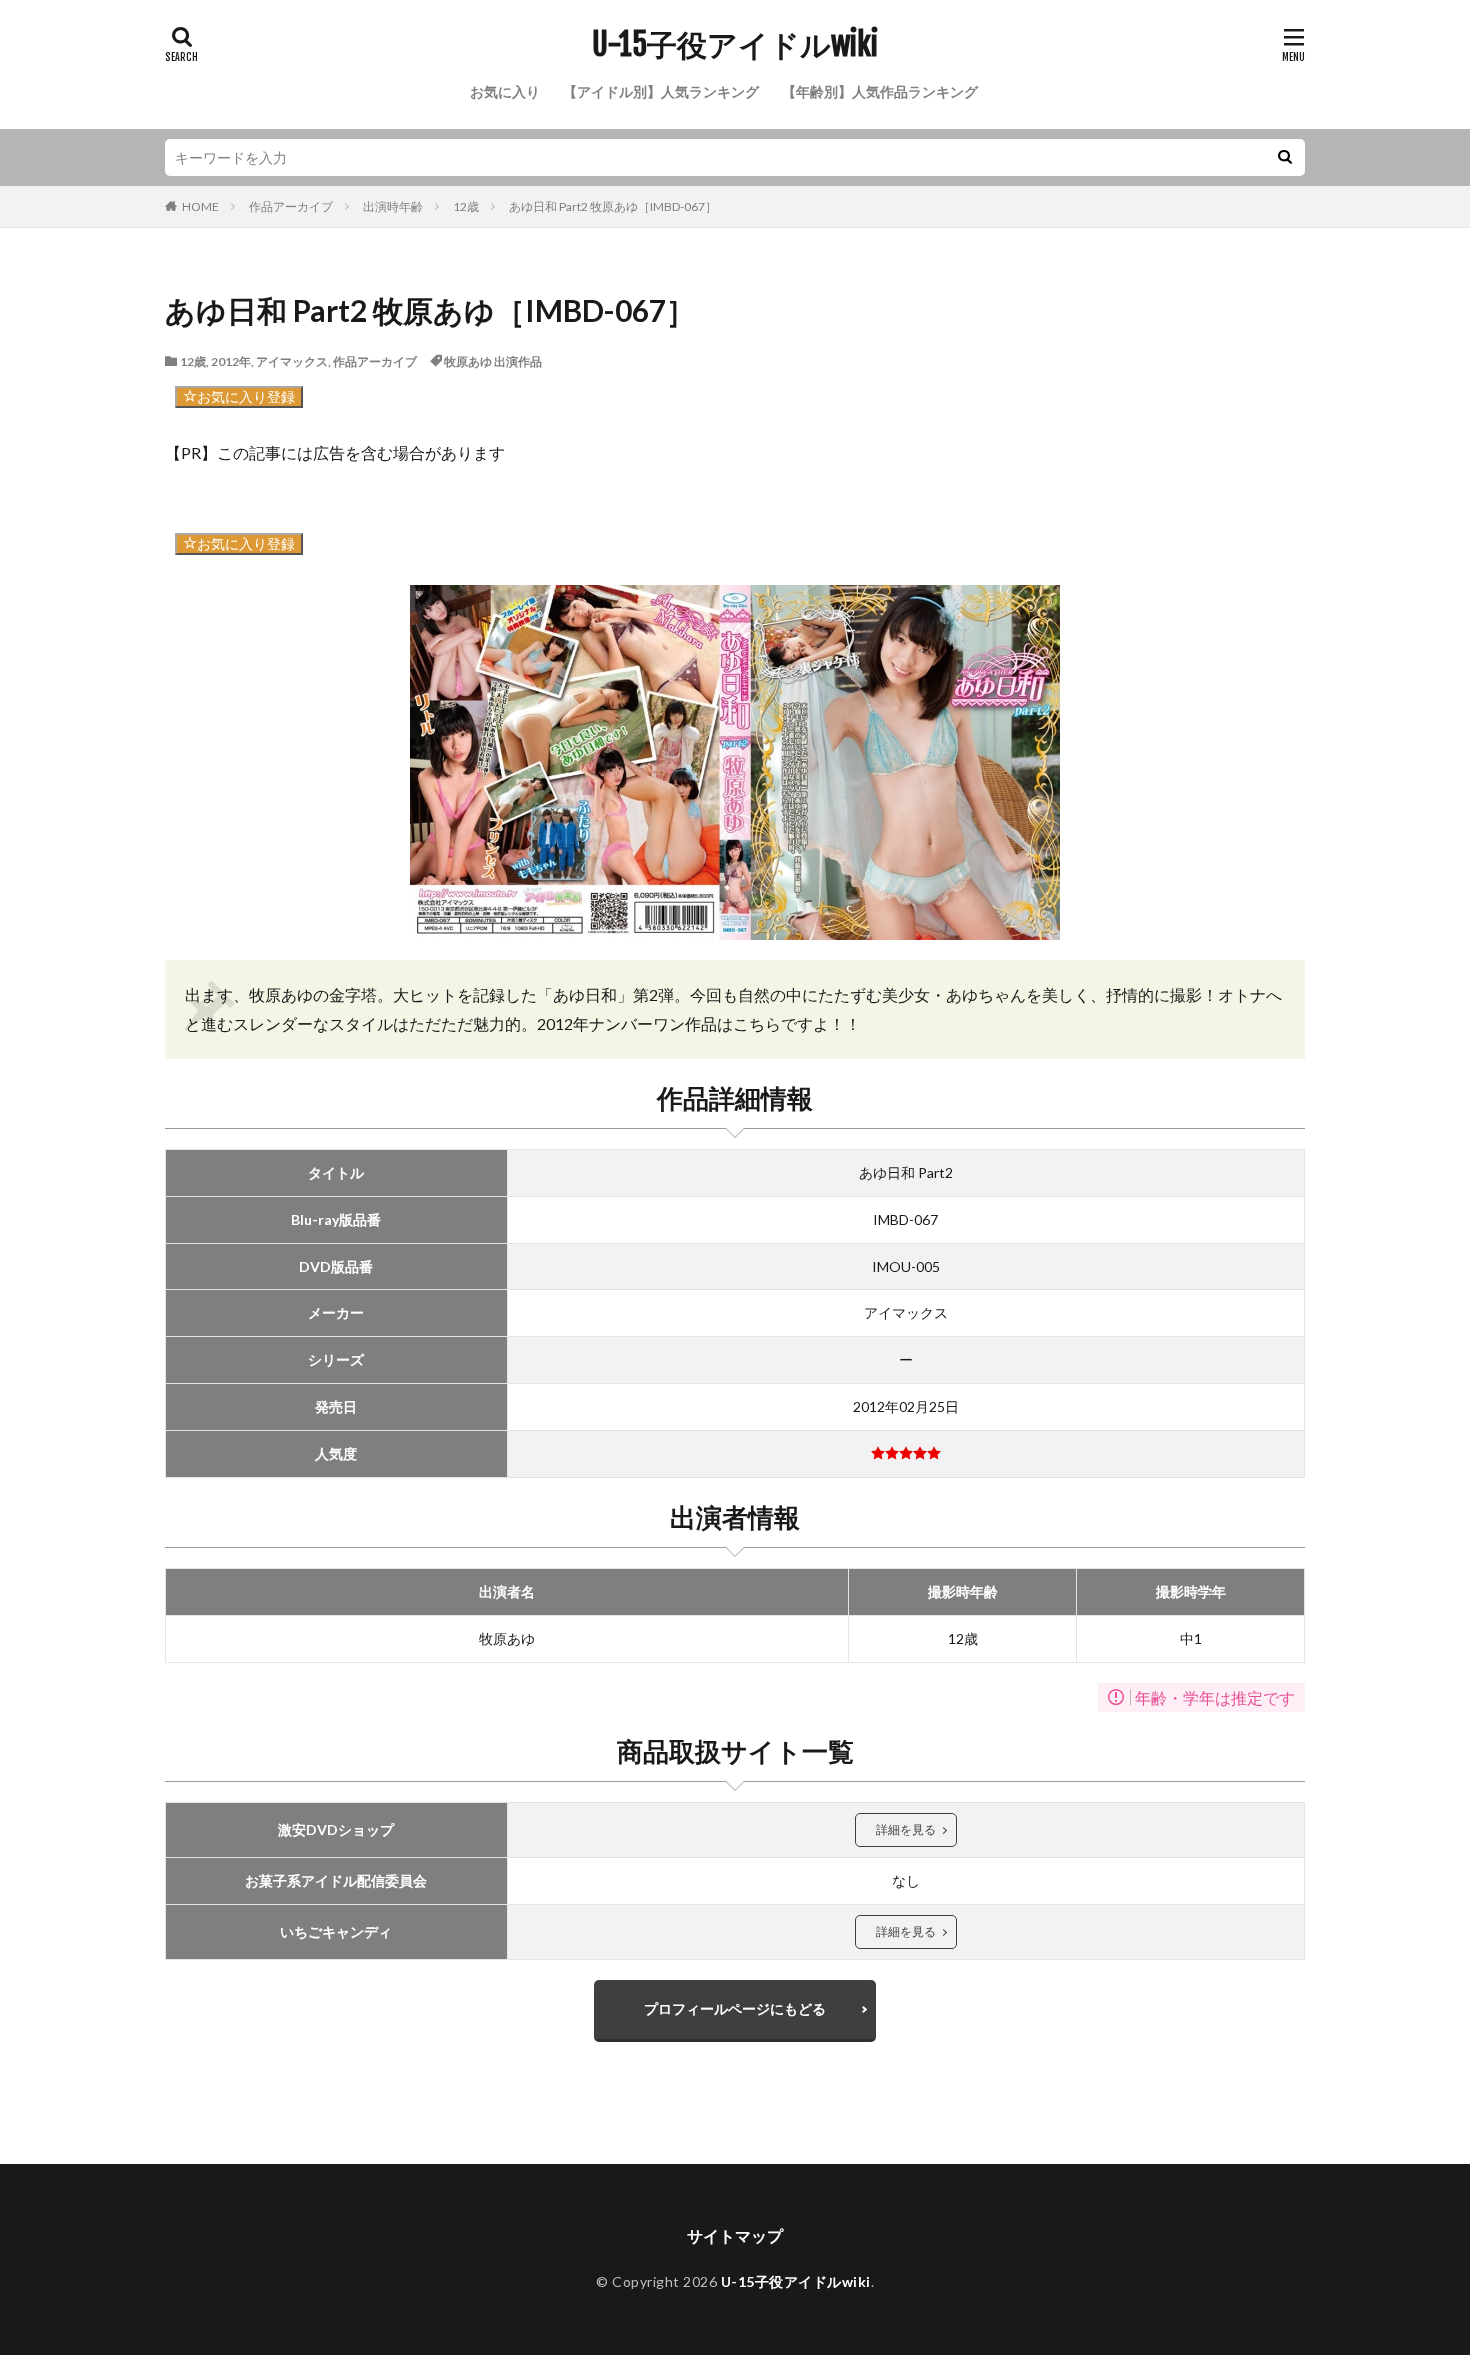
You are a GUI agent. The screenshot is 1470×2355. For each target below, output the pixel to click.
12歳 (466, 206)
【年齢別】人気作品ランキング (880, 91)
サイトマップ (735, 2235)
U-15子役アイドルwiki (735, 45)
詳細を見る (906, 1829)
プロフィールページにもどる (735, 2008)
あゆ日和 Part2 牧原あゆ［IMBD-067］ (613, 206)
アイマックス (292, 361)
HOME (200, 206)
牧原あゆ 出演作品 (493, 361)
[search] (1285, 157)
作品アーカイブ (291, 206)
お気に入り (505, 91)
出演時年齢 (393, 206)
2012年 (231, 361)
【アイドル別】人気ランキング (661, 91)
